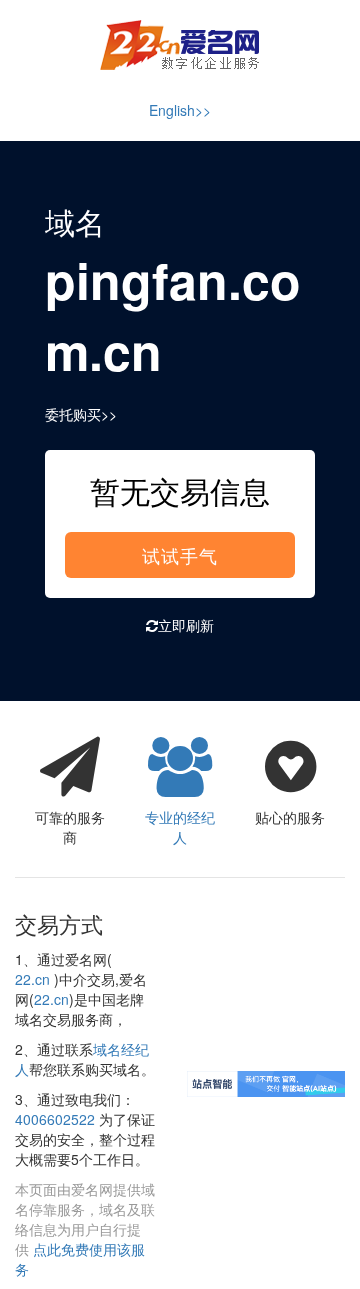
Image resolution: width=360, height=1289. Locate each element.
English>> (180, 110)
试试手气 (180, 555)
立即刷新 (186, 625)
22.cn (32, 979)
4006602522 (55, 1119)
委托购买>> (81, 414)
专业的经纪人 (180, 827)
